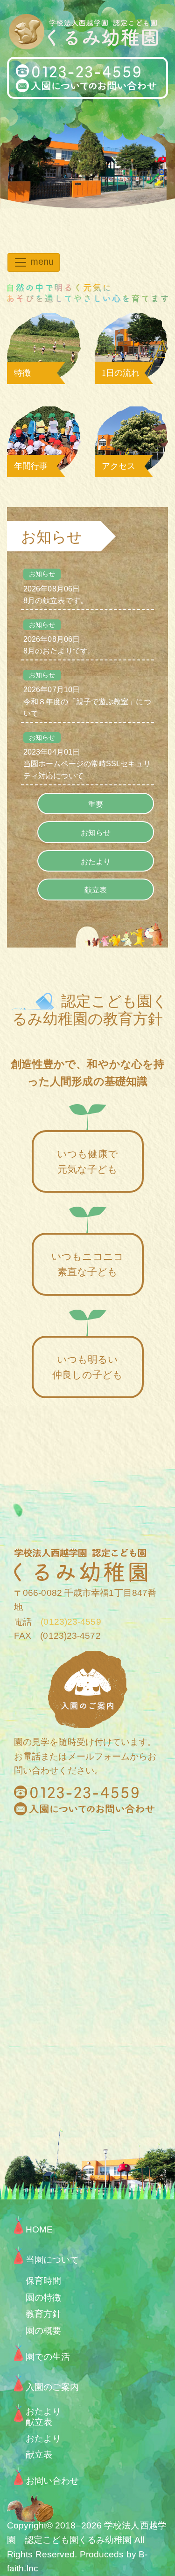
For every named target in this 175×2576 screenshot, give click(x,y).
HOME (39, 2229)
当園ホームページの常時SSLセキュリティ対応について (87, 757)
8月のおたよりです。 (59, 638)
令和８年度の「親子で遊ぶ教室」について (87, 694)
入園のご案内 (52, 2387)
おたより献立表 (43, 2415)
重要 (96, 804)
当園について (52, 2260)
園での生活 (48, 2357)
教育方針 (43, 2314)
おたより (96, 862)
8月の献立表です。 (56, 587)
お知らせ (96, 833)
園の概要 (43, 2331)
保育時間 (43, 2281)
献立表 (96, 890)
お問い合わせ (52, 2481)
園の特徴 (43, 2298)
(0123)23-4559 (66, 1622)
